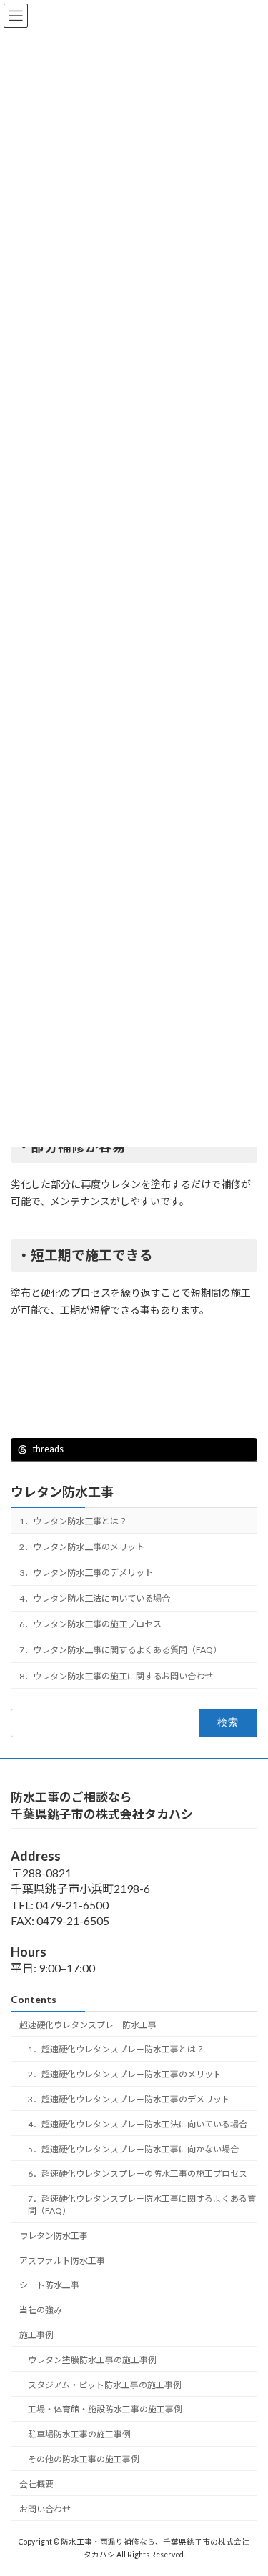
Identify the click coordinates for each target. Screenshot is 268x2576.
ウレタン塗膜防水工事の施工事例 (92, 2360)
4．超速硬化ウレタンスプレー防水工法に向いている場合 (138, 2124)
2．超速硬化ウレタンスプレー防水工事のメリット (125, 2074)
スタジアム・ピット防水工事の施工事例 (105, 2384)
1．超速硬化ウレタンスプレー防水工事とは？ (116, 2049)
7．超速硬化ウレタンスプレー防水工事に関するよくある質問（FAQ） (142, 2205)
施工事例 (36, 2335)
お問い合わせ (45, 2508)
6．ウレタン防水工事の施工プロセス (90, 1625)
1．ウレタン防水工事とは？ (73, 1521)
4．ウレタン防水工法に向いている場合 (95, 1599)
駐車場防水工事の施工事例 (79, 2434)
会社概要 (36, 2484)
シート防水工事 (49, 2285)
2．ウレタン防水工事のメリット (82, 1547)
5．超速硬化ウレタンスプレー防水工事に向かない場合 (133, 2148)
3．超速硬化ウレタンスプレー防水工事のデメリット (129, 2099)
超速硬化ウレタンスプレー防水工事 (88, 2025)
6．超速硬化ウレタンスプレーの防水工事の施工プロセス (138, 2173)
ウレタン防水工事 (62, 1492)
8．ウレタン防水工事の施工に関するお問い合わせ (116, 1676)
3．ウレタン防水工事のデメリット (86, 1573)
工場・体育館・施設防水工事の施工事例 (105, 2409)
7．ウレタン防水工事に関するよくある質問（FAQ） (120, 1651)
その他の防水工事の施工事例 (84, 2459)
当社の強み (41, 2310)
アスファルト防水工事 (62, 2261)
